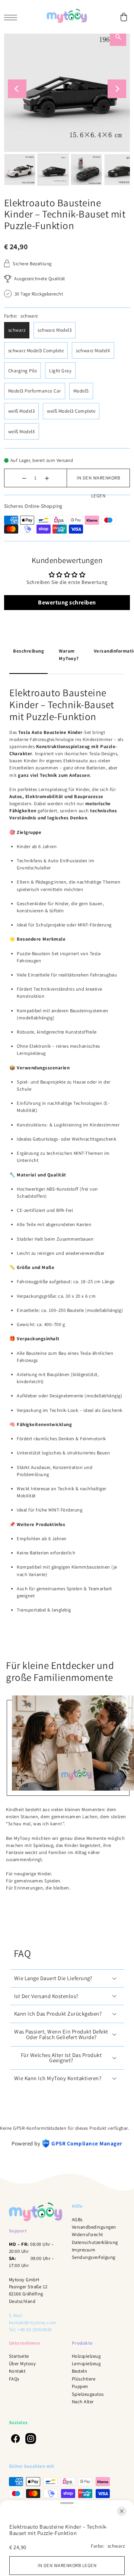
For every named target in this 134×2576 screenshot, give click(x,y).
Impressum (84, 2250)
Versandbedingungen (94, 2227)
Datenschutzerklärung (95, 2242)
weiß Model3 (22, 411)
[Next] (117, 89)
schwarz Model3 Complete (36, 351)
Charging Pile (23, 371)
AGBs (77, 2219)
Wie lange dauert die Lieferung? (53, 1978)
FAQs (14, 2379)
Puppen (80, 2386)
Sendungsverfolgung (94, 2257)
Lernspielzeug (86, 2364)
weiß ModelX (22, 432)
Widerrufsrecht (87, 2234)
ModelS (81, 391)
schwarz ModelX (93, 351)
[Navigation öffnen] (12, 17)
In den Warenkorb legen (98, 481)
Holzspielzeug (86, 2356)
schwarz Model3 (55, 330)
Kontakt (17, 2371)
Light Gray (60, 371)
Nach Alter (83, 2402)
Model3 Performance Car (35, 391)
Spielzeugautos (88, 2394)
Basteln (80, 2371)
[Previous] (17, 89)
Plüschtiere (84, 2379)
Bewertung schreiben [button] (67, 602)
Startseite (19, 2356)
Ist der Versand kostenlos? (46, 1996)
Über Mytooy (23, 2364)
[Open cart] (124, 17)
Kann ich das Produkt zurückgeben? (58, 2014)
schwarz (17, 330)
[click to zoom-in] (22, 1781)
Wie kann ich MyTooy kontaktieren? (58, 2078)
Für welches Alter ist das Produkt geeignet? (61, 2058)
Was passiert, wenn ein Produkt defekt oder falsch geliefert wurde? (61, 2034)
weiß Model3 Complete (71, 411)
